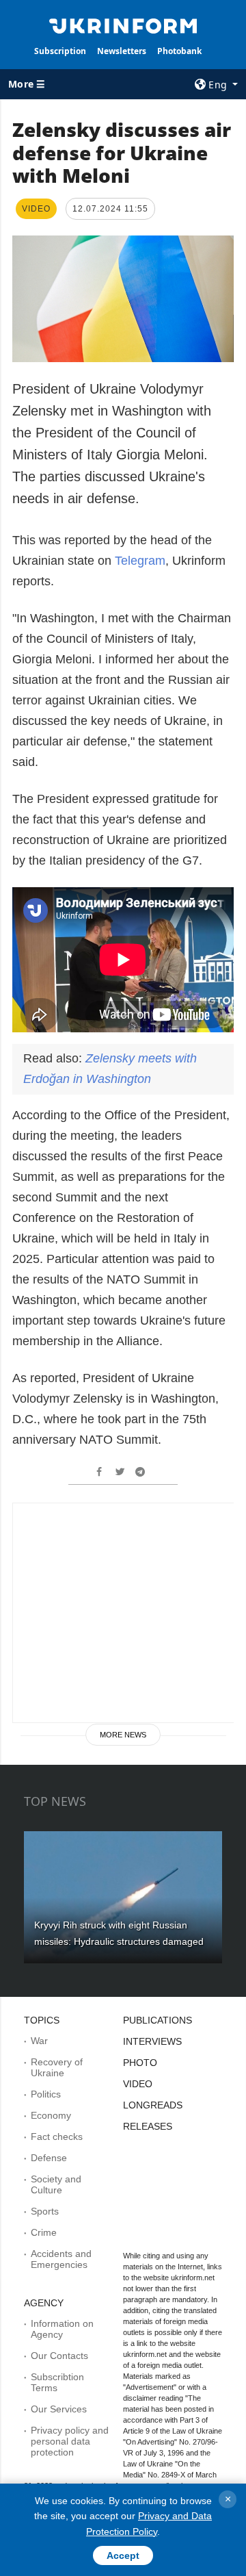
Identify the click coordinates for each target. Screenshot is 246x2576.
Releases (148, 2126)
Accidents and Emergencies (61, 2259)
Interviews (152, 2041)
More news (123, 1735)
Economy (51, 2115)
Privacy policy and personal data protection (70, 2441)
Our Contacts (59, 2356)
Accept (123, 2555)
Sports (45, 2211)
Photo (140, 2063)
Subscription (60, 51)
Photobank (179, 51)
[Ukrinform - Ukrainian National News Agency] (123, 25)
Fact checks (57, 2137)
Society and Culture (56, 2184)
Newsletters (122, 51)
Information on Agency (62, 2329)
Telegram (140, 561)
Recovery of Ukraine (57, 2067)
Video (138, 2084)
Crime (44, 2232)
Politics (46, 2094)
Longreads (153, 2105)
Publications (158, 2020)
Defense (49, 2158)
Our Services (59, 2409)
